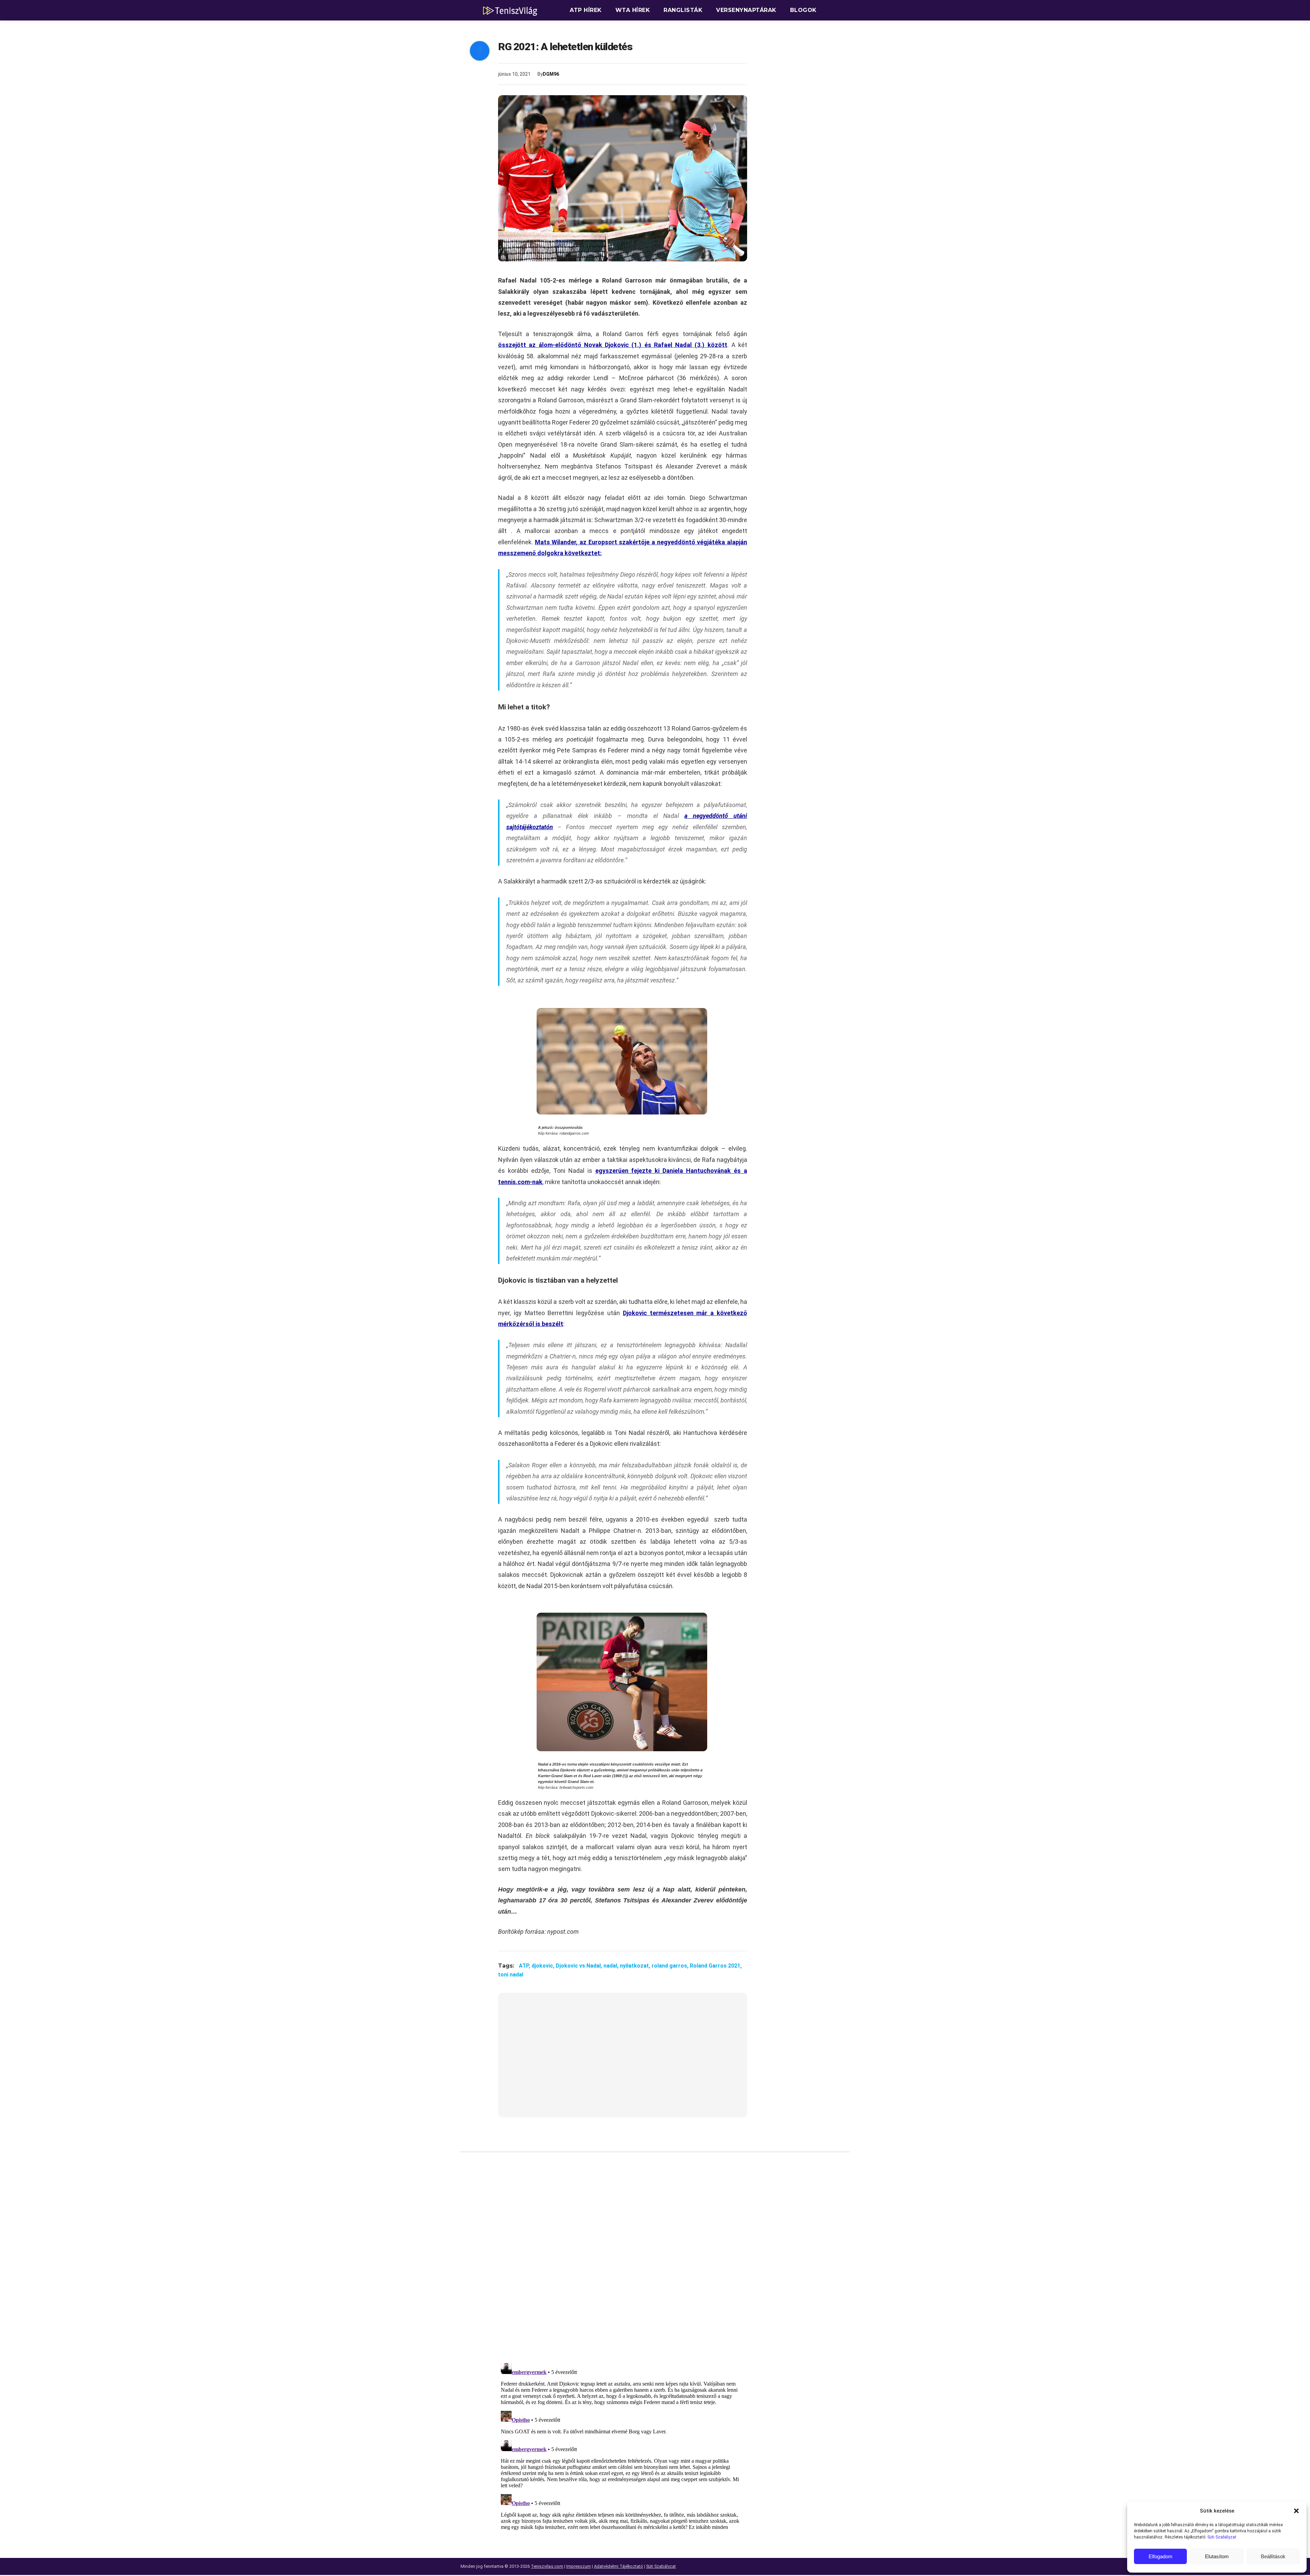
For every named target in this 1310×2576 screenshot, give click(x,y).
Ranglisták (683, 10)
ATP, (525, 1966)
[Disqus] (623, 2260)
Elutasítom (1217, 2556)
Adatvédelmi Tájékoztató (618, 2566)
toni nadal (511, 1975)
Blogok (803, 10)
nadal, (612, 1966)
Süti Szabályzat (1222, 2537)
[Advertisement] (623, 2059)
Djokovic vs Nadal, (580, 1966)
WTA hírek (633, 10)
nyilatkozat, (636, 1966)
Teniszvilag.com (547, 2566)
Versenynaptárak (746, 10)
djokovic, (544, 1966)
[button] (1296, 2511)
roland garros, (671, 1966)
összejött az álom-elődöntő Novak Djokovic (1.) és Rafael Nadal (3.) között (613, 345)
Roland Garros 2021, (716, 1966)
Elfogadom (1161, 2556)
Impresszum (579, 2566)
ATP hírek (586, 10)
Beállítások (1273, 2556)
